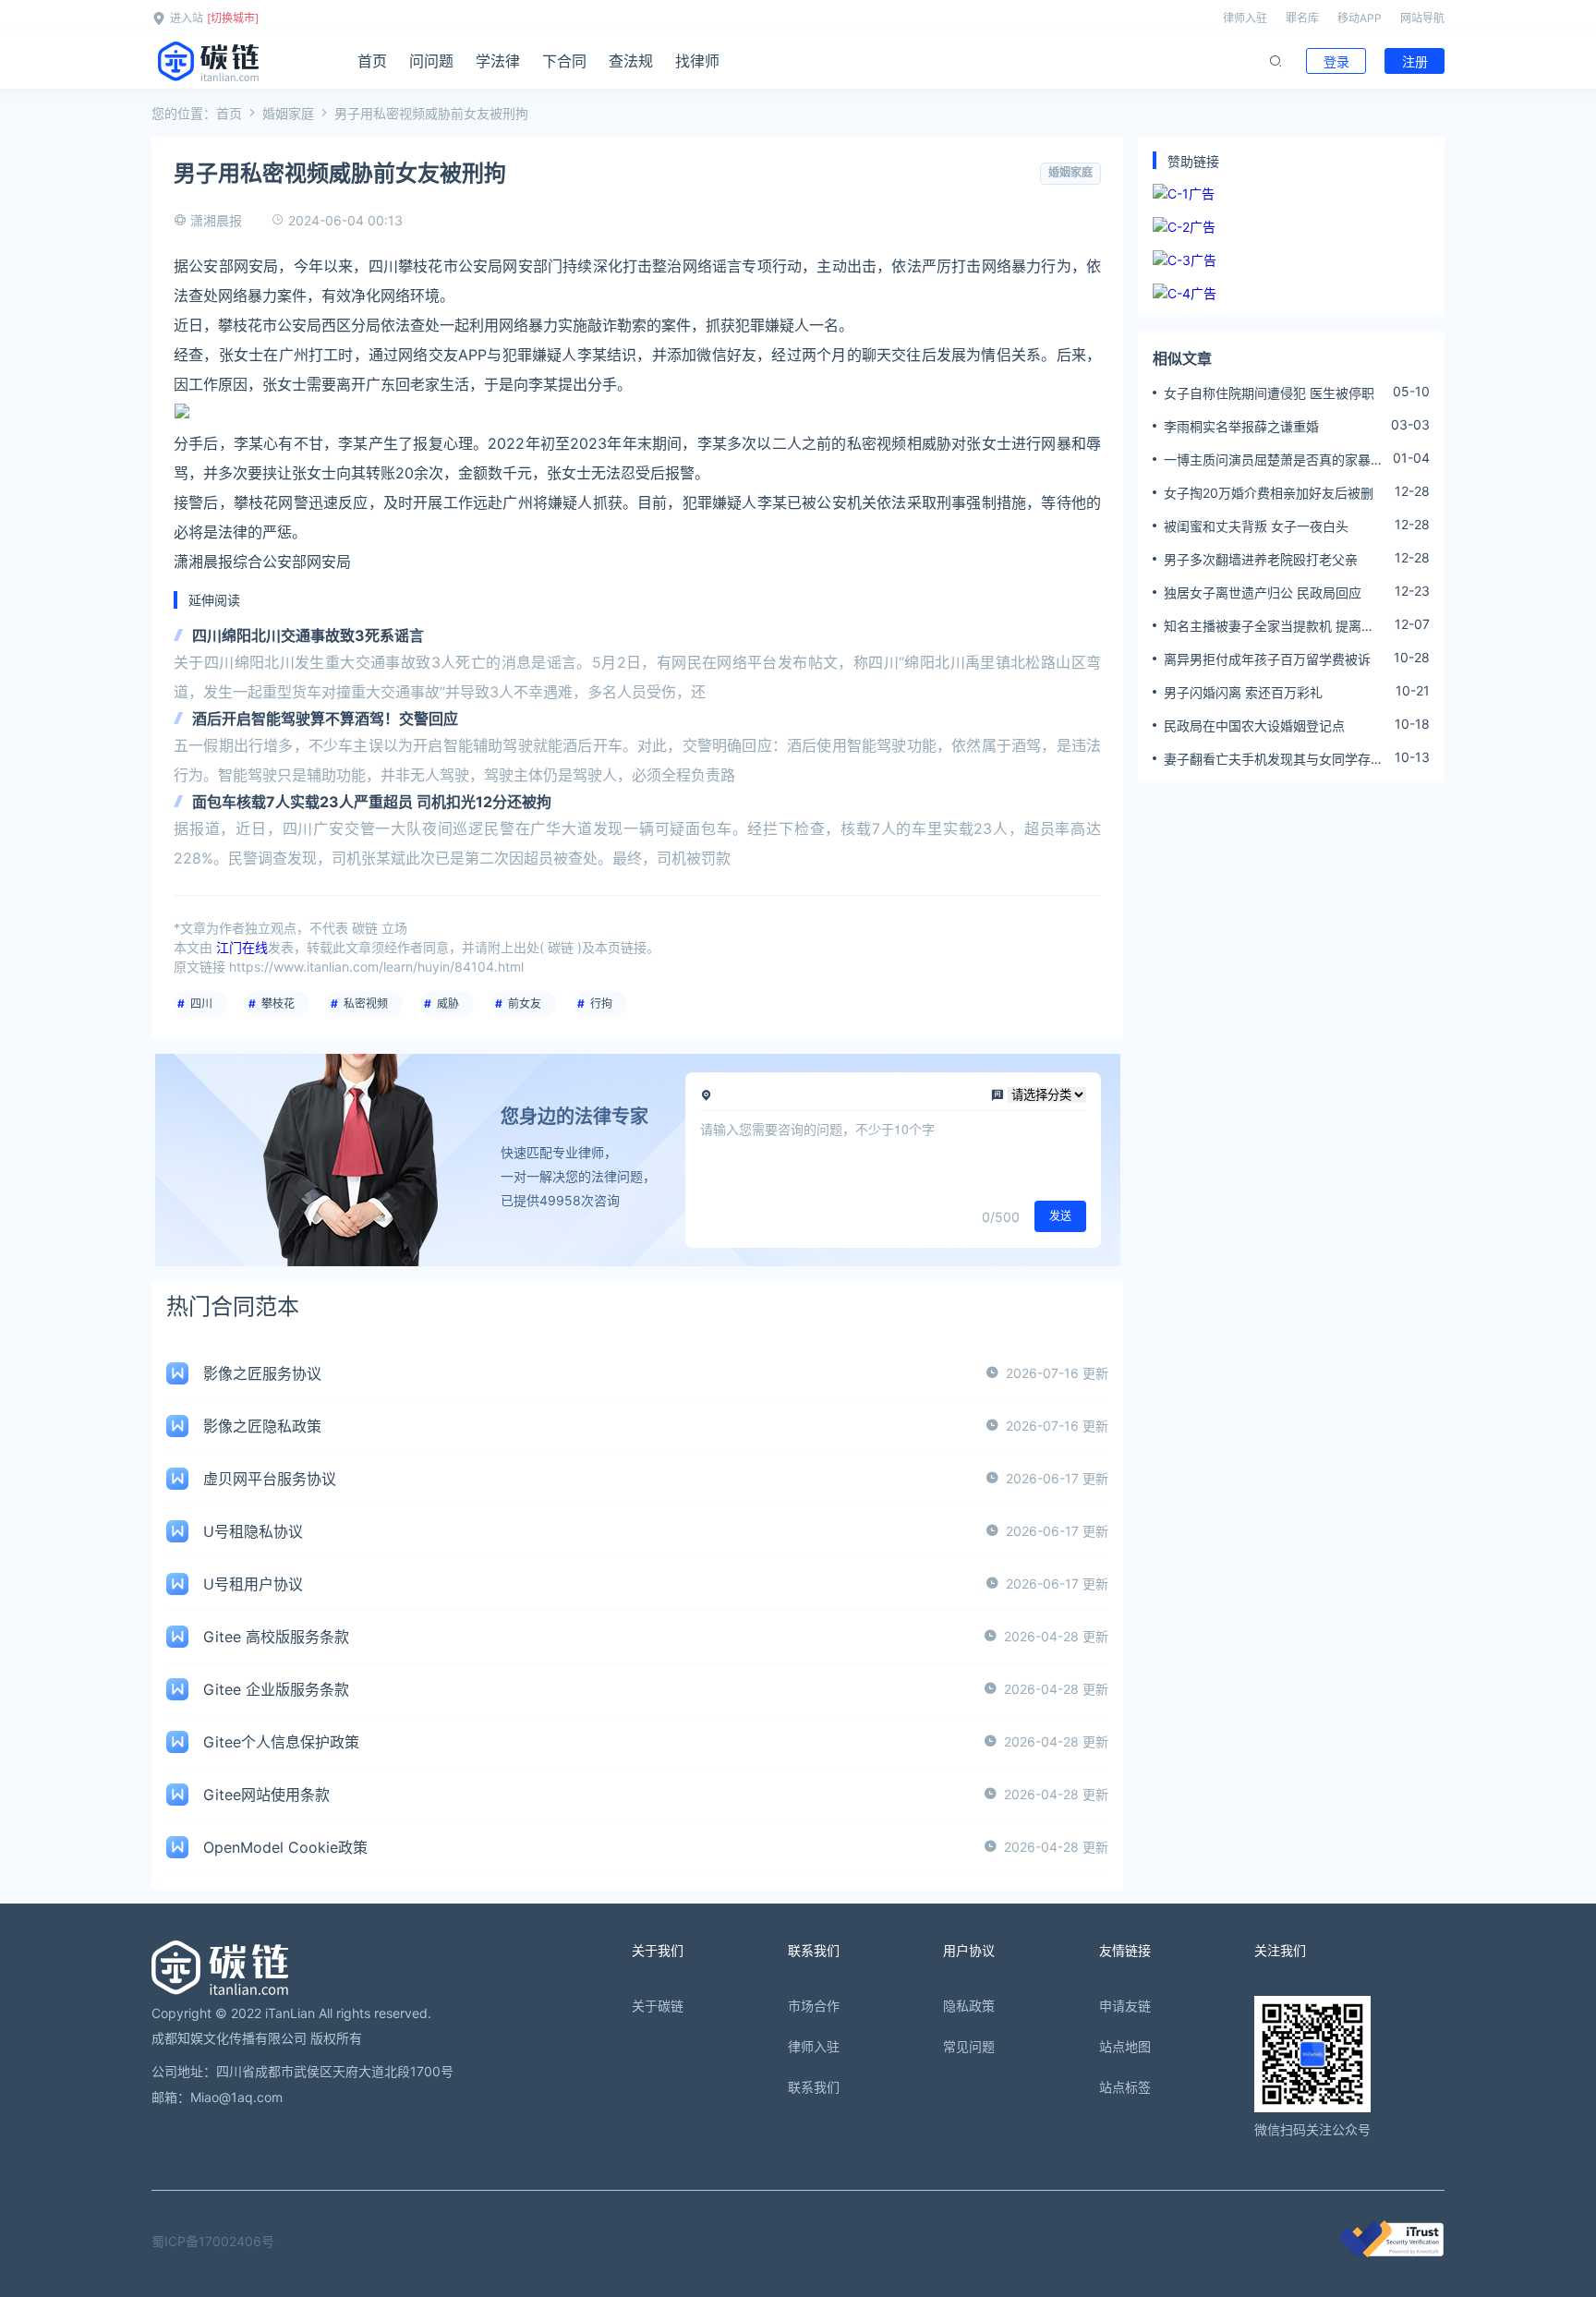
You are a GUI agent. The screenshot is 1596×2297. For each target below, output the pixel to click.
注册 (1415, 61)
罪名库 (1302, 18)
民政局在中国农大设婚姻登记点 (1254, 725)
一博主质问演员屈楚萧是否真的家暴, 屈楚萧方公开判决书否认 (1269, 460)
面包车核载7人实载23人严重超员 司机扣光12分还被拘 (372, 802)
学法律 (498, 61)
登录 (1336, 61)
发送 (1060, 1216)
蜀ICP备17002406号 (213, 2241)
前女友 (525, 1003)
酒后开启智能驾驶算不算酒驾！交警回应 (325, 719)
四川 (201, 1003)
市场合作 (814, 2006)
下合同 (564, 61)
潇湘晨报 (216, 220)
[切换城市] (233, 18)
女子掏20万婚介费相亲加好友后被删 (1269, 493)
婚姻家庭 (288, 113)
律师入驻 (1245, 18)
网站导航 (1422, 18)
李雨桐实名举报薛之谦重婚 (1241, 426)
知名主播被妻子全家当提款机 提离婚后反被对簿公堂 (1269, 626)
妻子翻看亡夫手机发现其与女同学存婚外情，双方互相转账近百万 (1274, 759)
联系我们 (814, 2087)
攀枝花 (278, 1003)
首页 (372, 61)
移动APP (1360, 18)
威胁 (448, 1003)
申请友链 (1125, 2006)
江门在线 (242, 947)
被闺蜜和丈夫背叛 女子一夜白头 (1256, 526)
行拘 (601, 1003)
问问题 (431, 61)
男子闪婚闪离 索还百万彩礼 (1243, 692)
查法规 (631, 61)
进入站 (187, 18)
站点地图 (1125, 2046)
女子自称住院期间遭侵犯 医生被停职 (1269, 393)
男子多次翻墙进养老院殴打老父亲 (1261, 559)
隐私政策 (969, 2006)
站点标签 (1125, 2087)
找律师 (697, 61)
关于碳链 (658, 2006)
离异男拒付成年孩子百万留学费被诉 (1267, 659)
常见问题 (969, 2046)
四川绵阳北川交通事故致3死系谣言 (308, 635)
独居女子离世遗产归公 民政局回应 (1263, 592)
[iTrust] (1392, 2252)
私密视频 (366, 1003)
